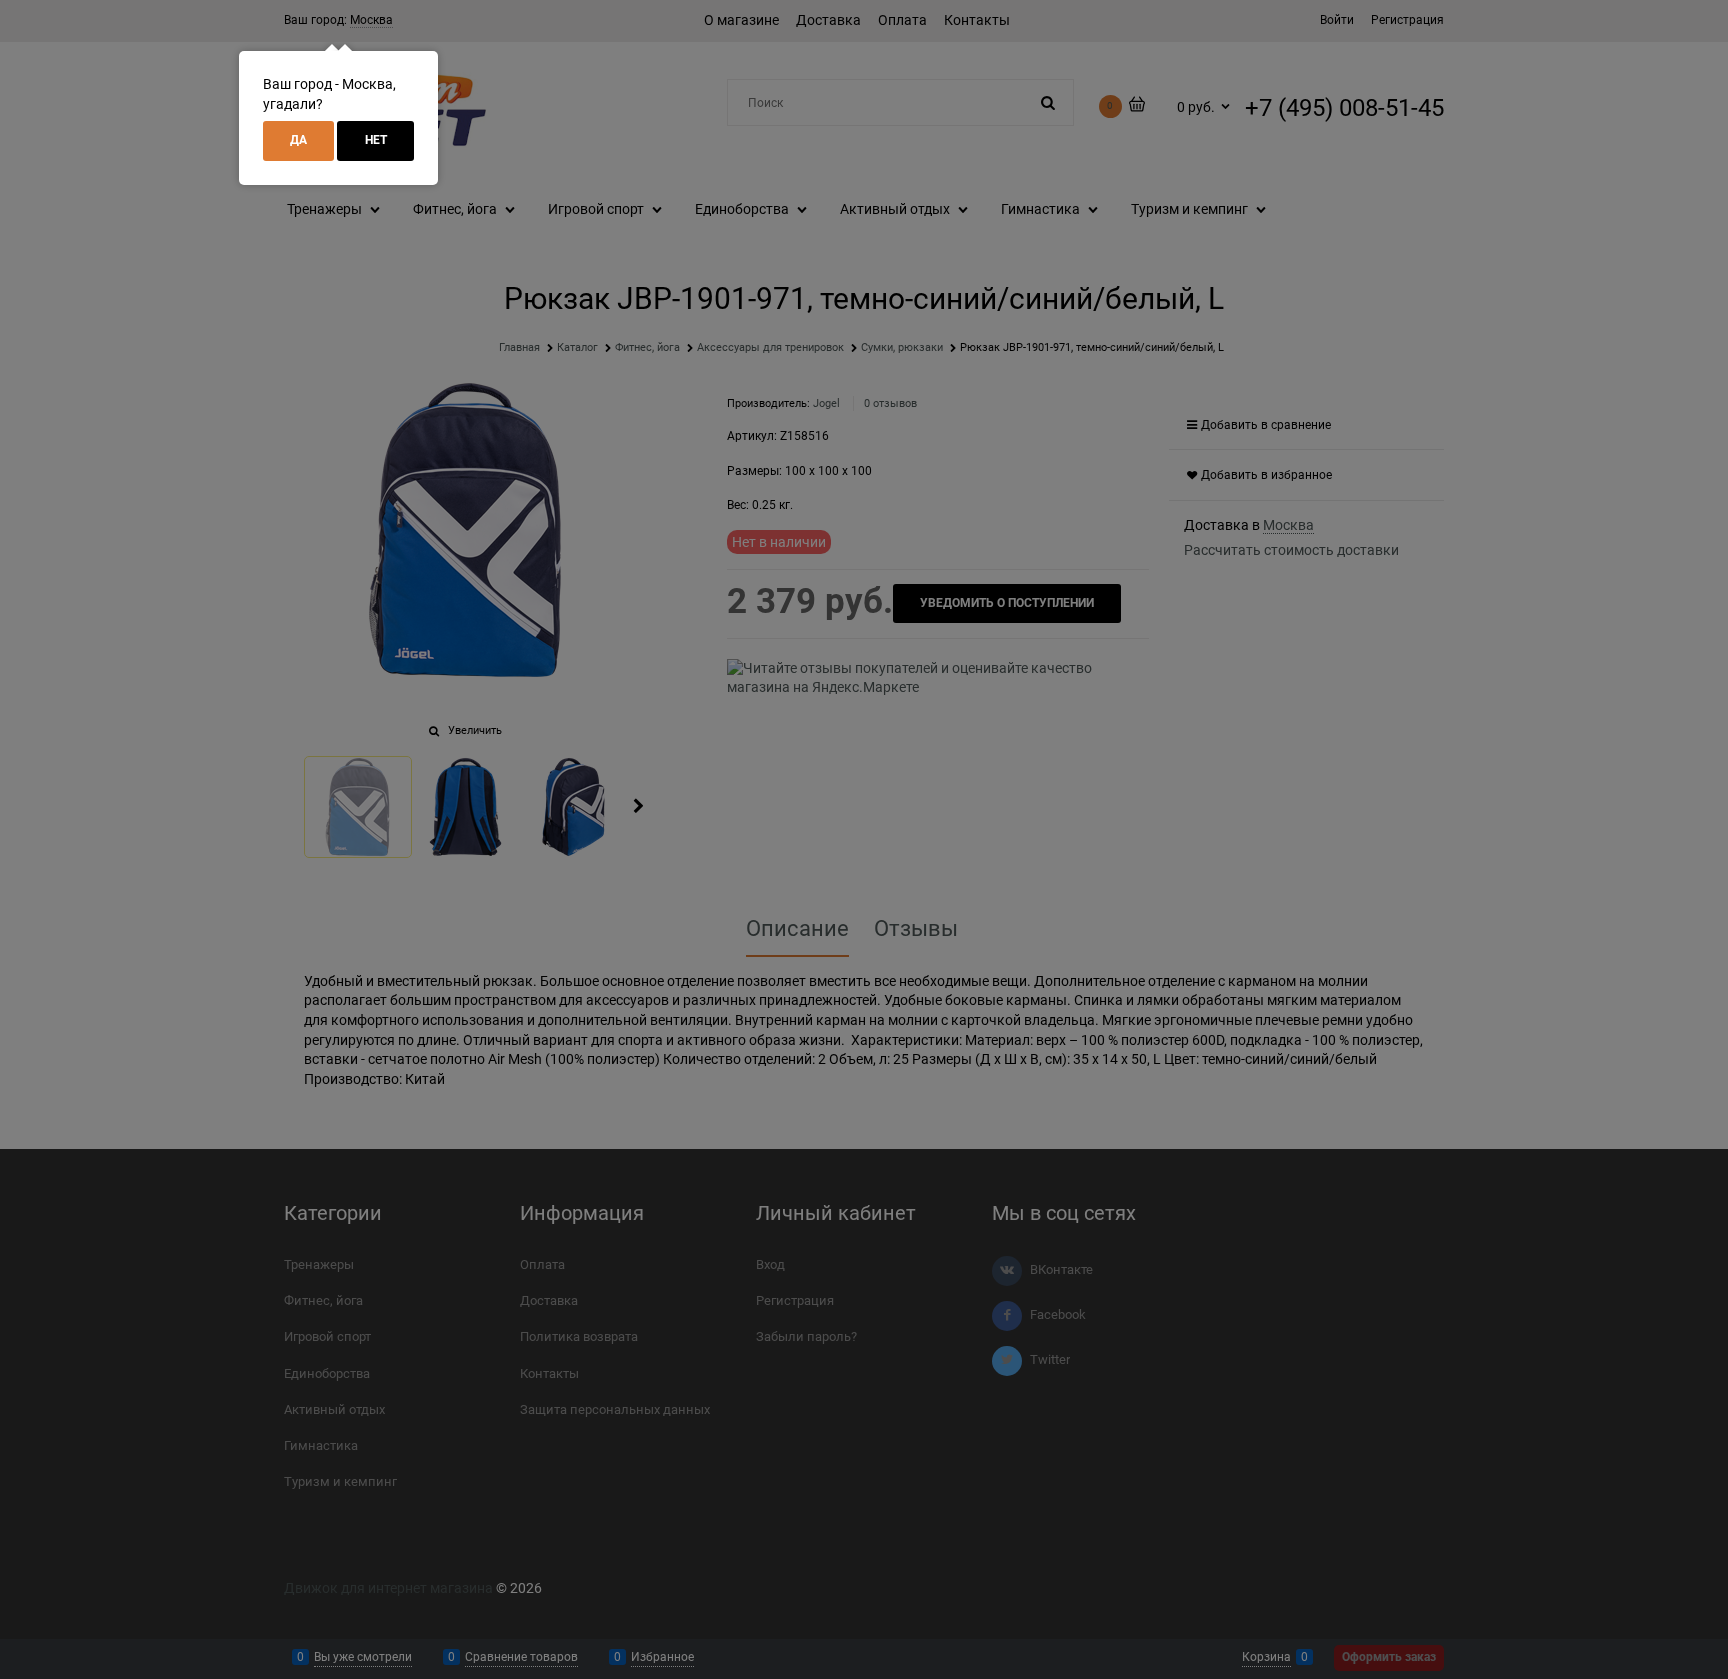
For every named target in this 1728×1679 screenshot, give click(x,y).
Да (298, 140)
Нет (376, 140)
